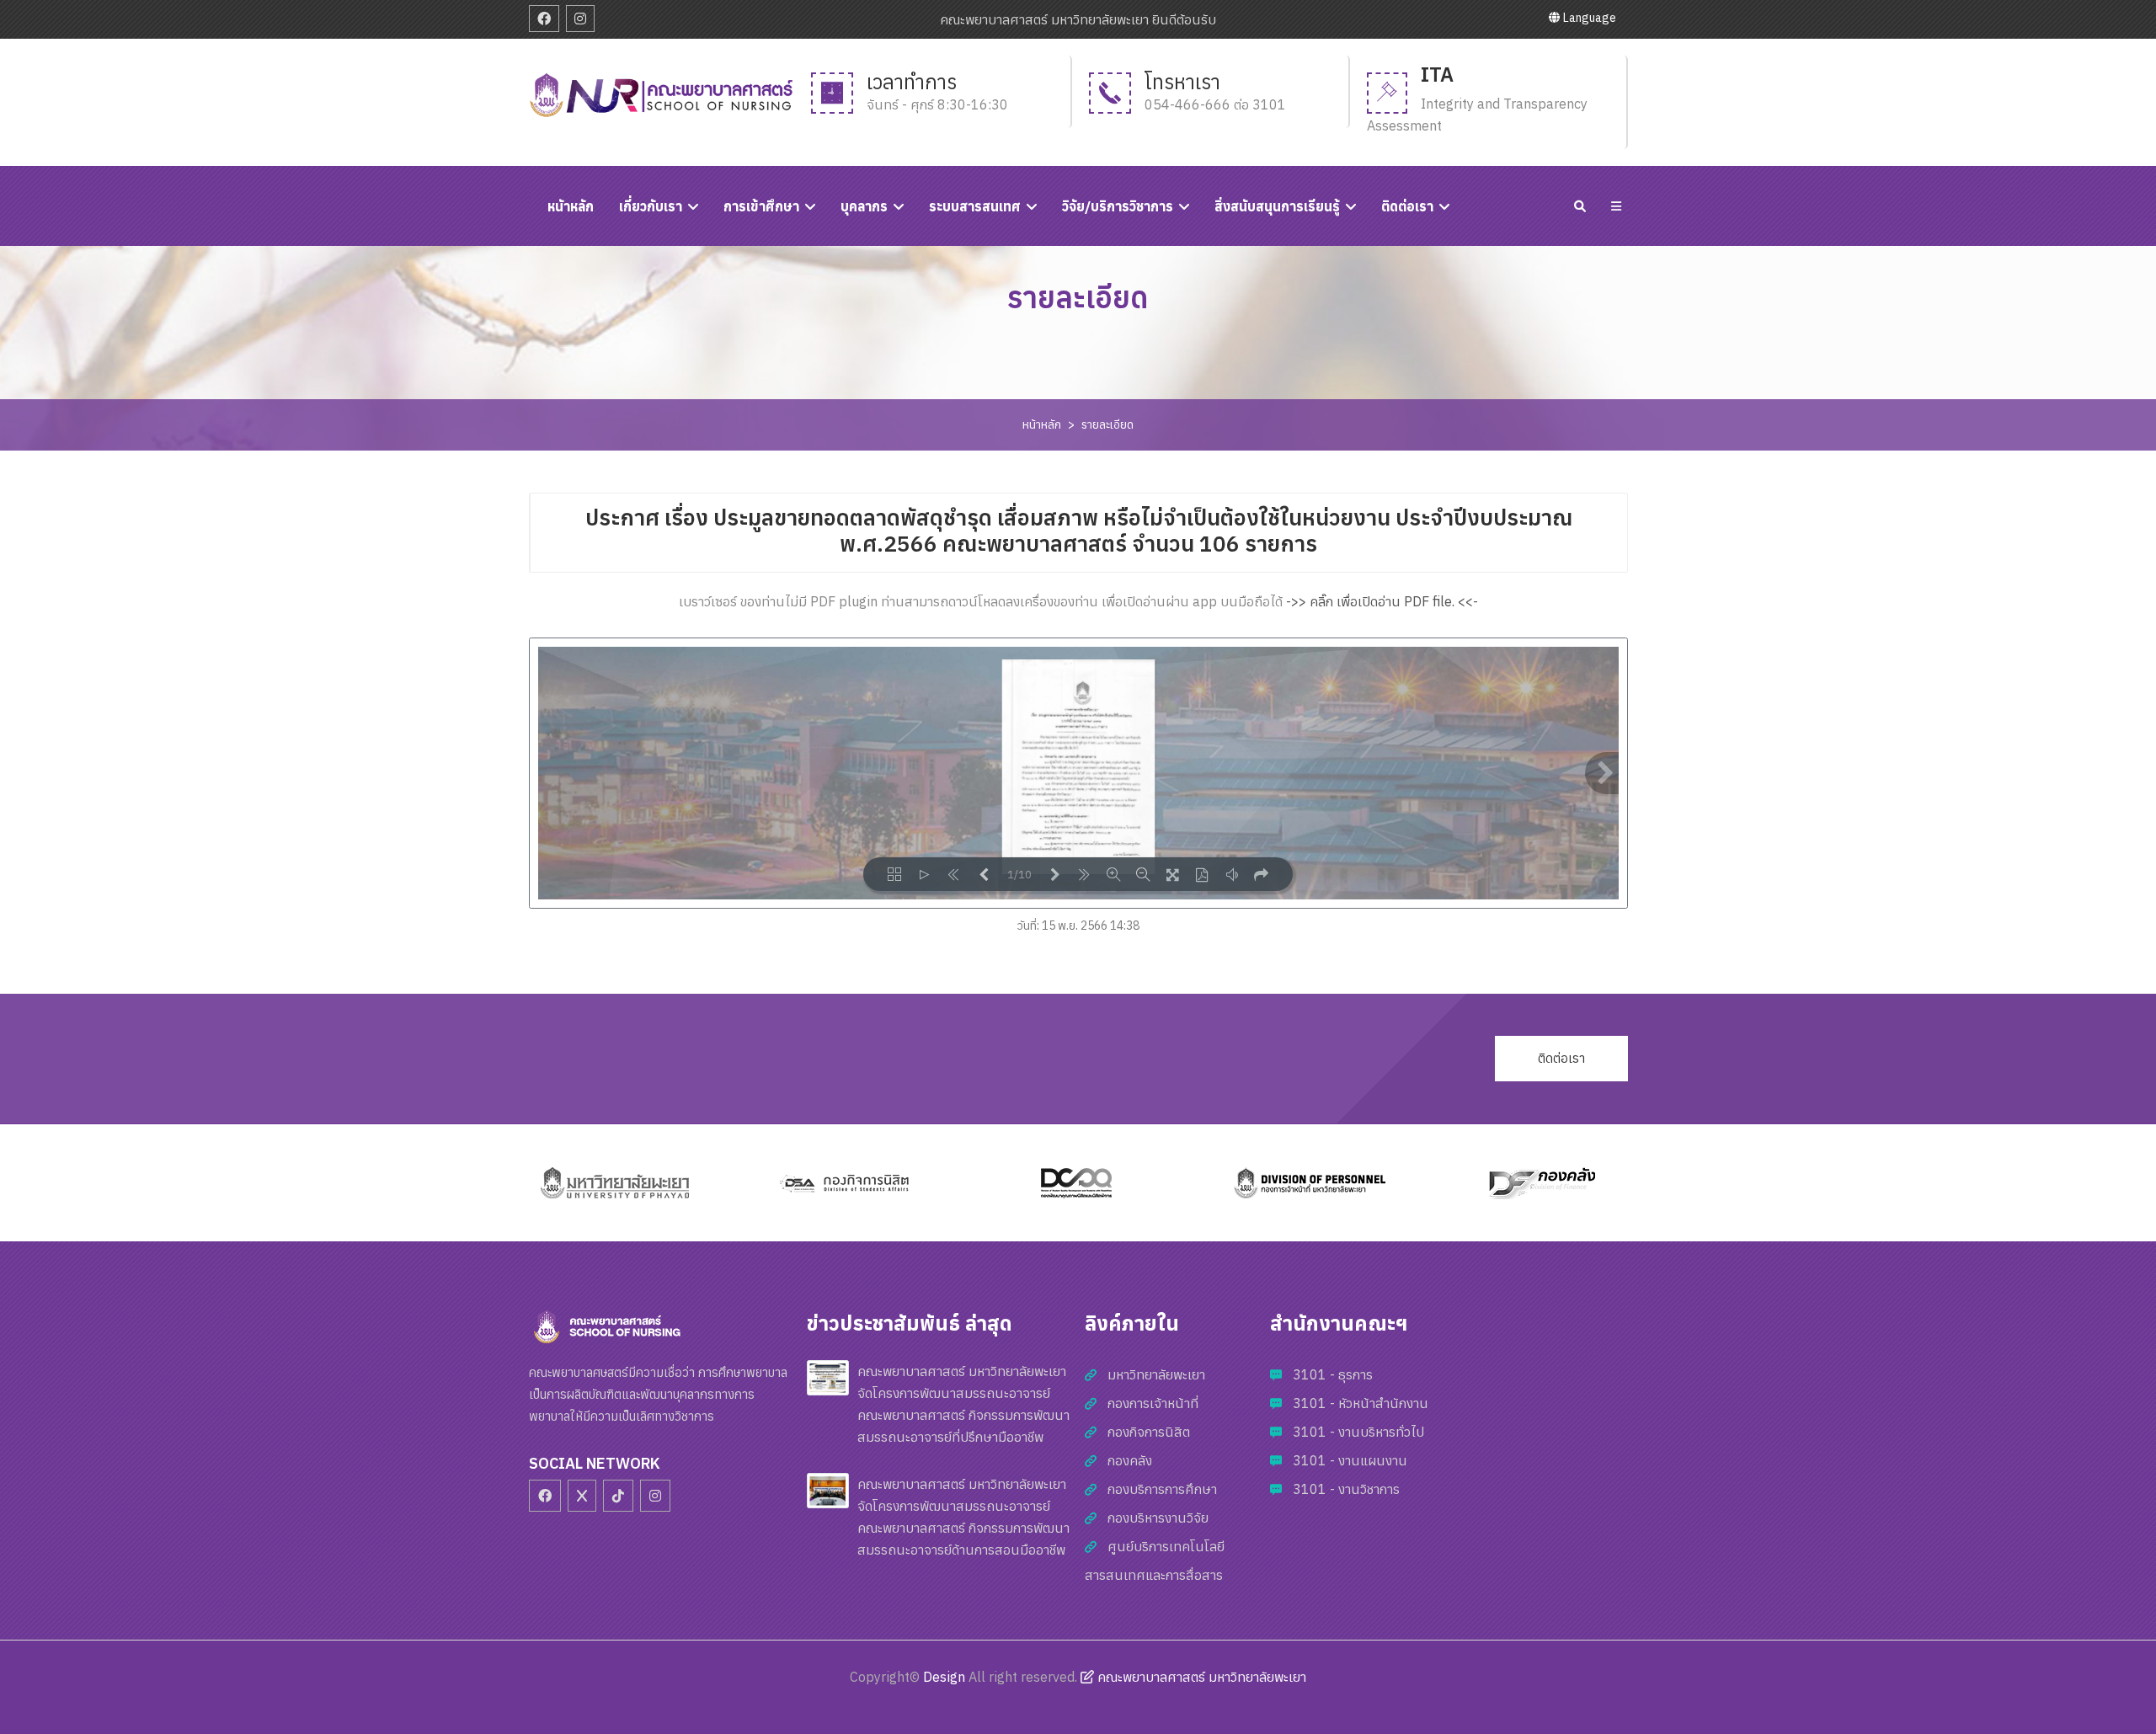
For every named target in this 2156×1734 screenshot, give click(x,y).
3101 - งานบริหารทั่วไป (1358, 1432)
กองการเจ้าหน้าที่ (1153, 1403)
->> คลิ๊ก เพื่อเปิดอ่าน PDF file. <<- (1382, 601)
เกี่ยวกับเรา (651, 206)
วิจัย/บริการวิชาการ (1118, 206)
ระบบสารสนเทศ (975, 206)
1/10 (1019, 875)
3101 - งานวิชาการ (1346, 1489)
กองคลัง (1130, 1460)
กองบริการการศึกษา (1162, 1489)
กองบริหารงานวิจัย (1158, 1518)
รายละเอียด (1107, 424)
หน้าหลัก (1042, 424)
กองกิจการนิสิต (1149, 1432)
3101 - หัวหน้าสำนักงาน (1361, 1403)
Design (944, 1677)
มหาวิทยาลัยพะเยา (1156, 1374)
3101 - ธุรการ (1333, 1374)
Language (1588, 18)
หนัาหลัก (571, 206)
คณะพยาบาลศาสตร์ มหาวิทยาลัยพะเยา (1200, 1677)
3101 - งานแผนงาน (1350, 1460)
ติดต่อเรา (1407, 206)
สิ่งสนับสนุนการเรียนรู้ (1277, 206)
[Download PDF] (1202, 874)
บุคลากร (864, 206)
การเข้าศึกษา (761, 206)
